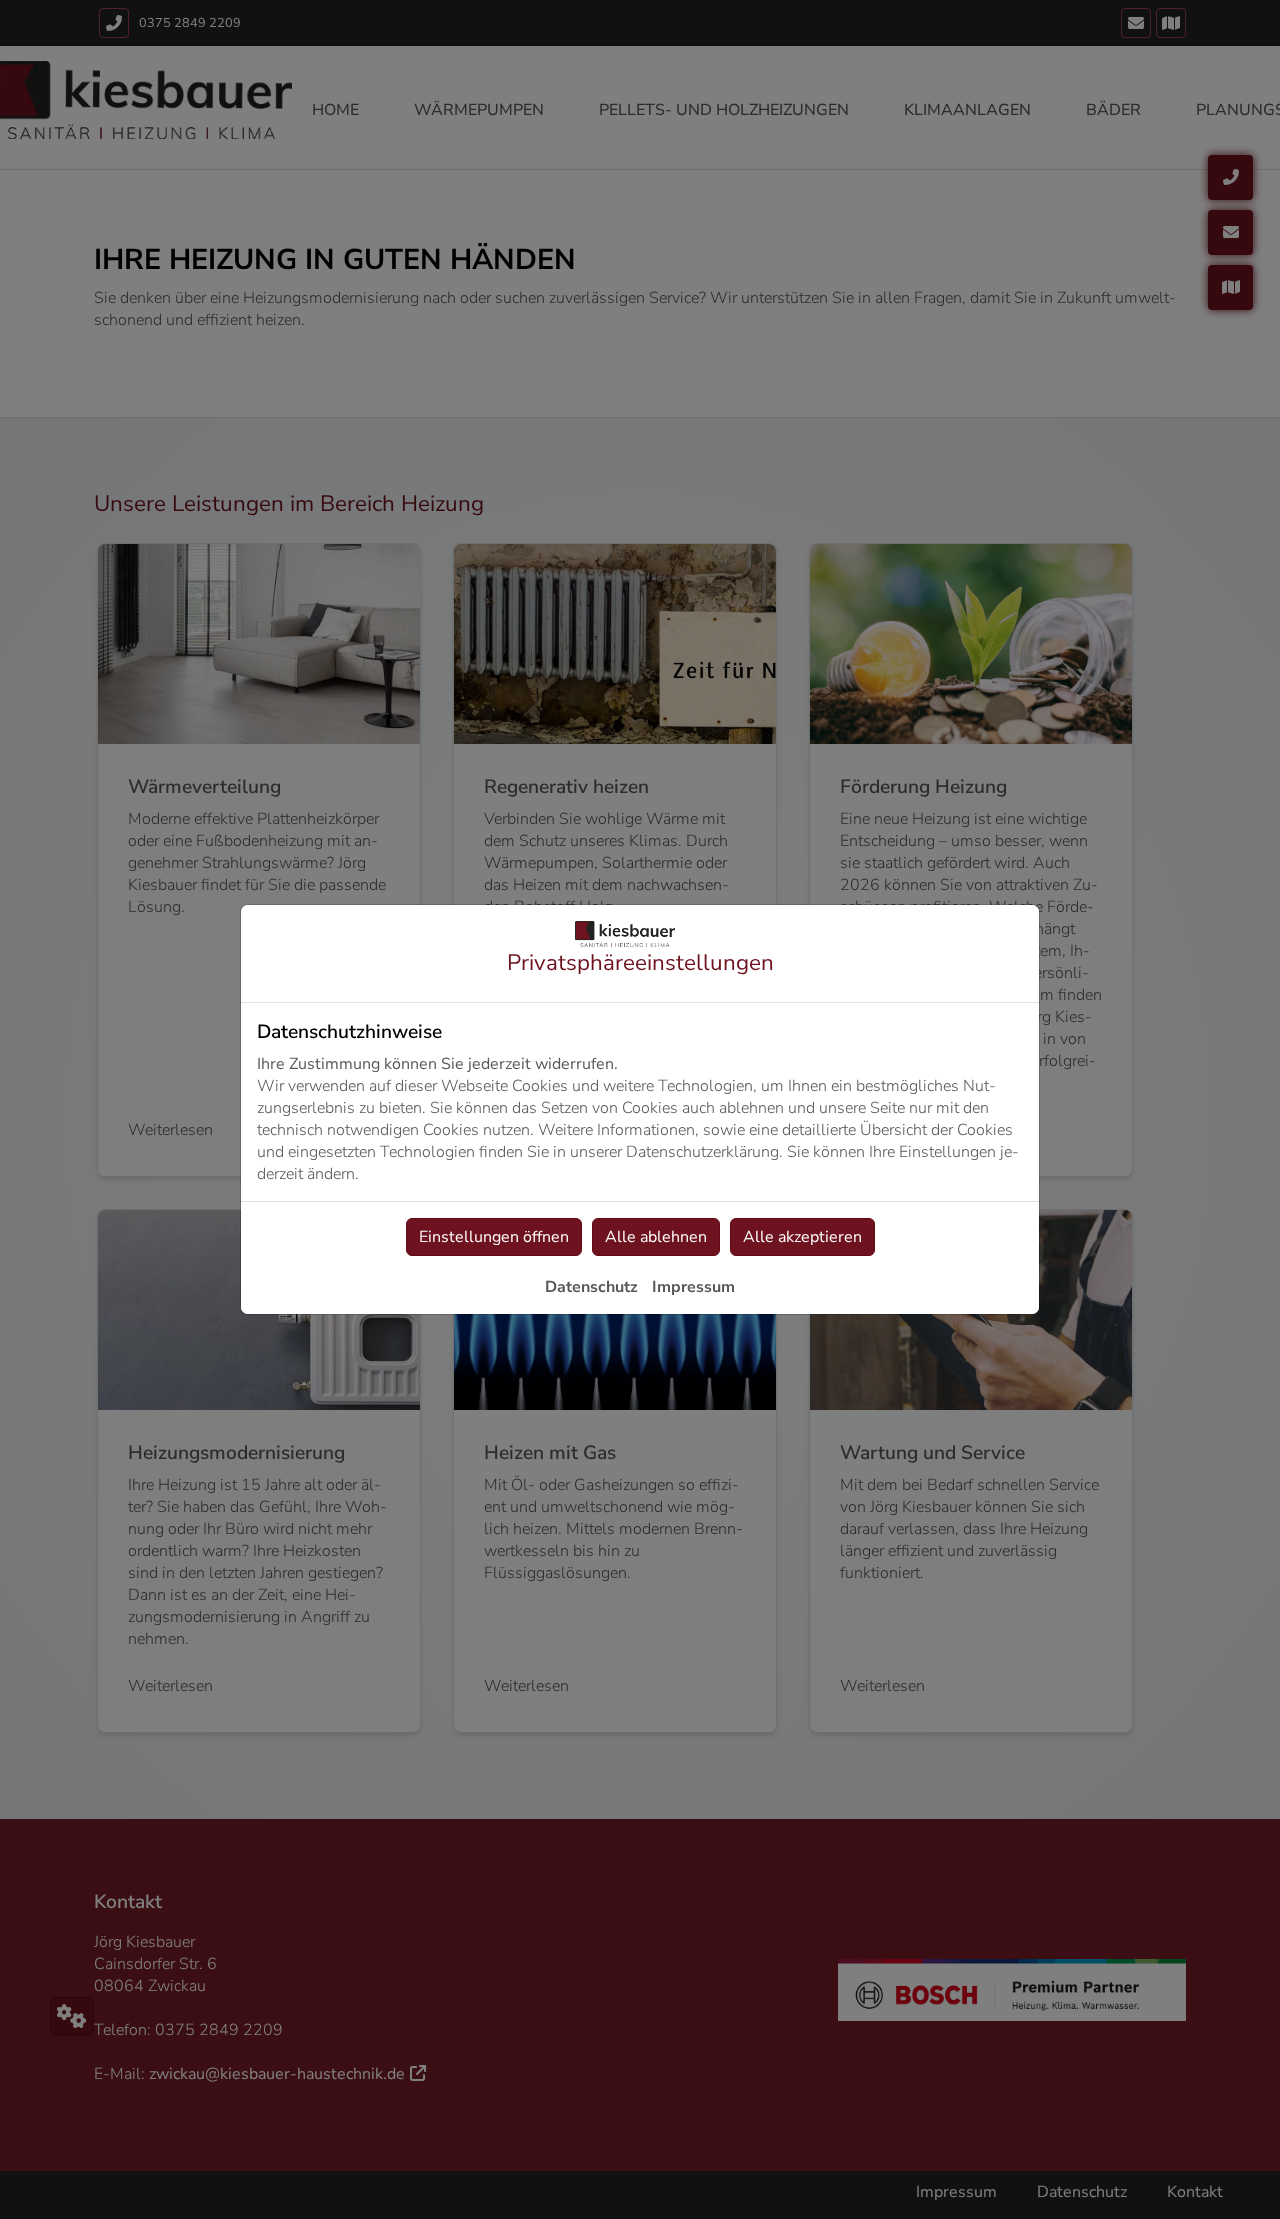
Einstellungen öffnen (494, 1237)
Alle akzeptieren (802, 1237)
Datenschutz (591, 1287)
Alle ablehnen (656, 1237)
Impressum (693, 1287)
